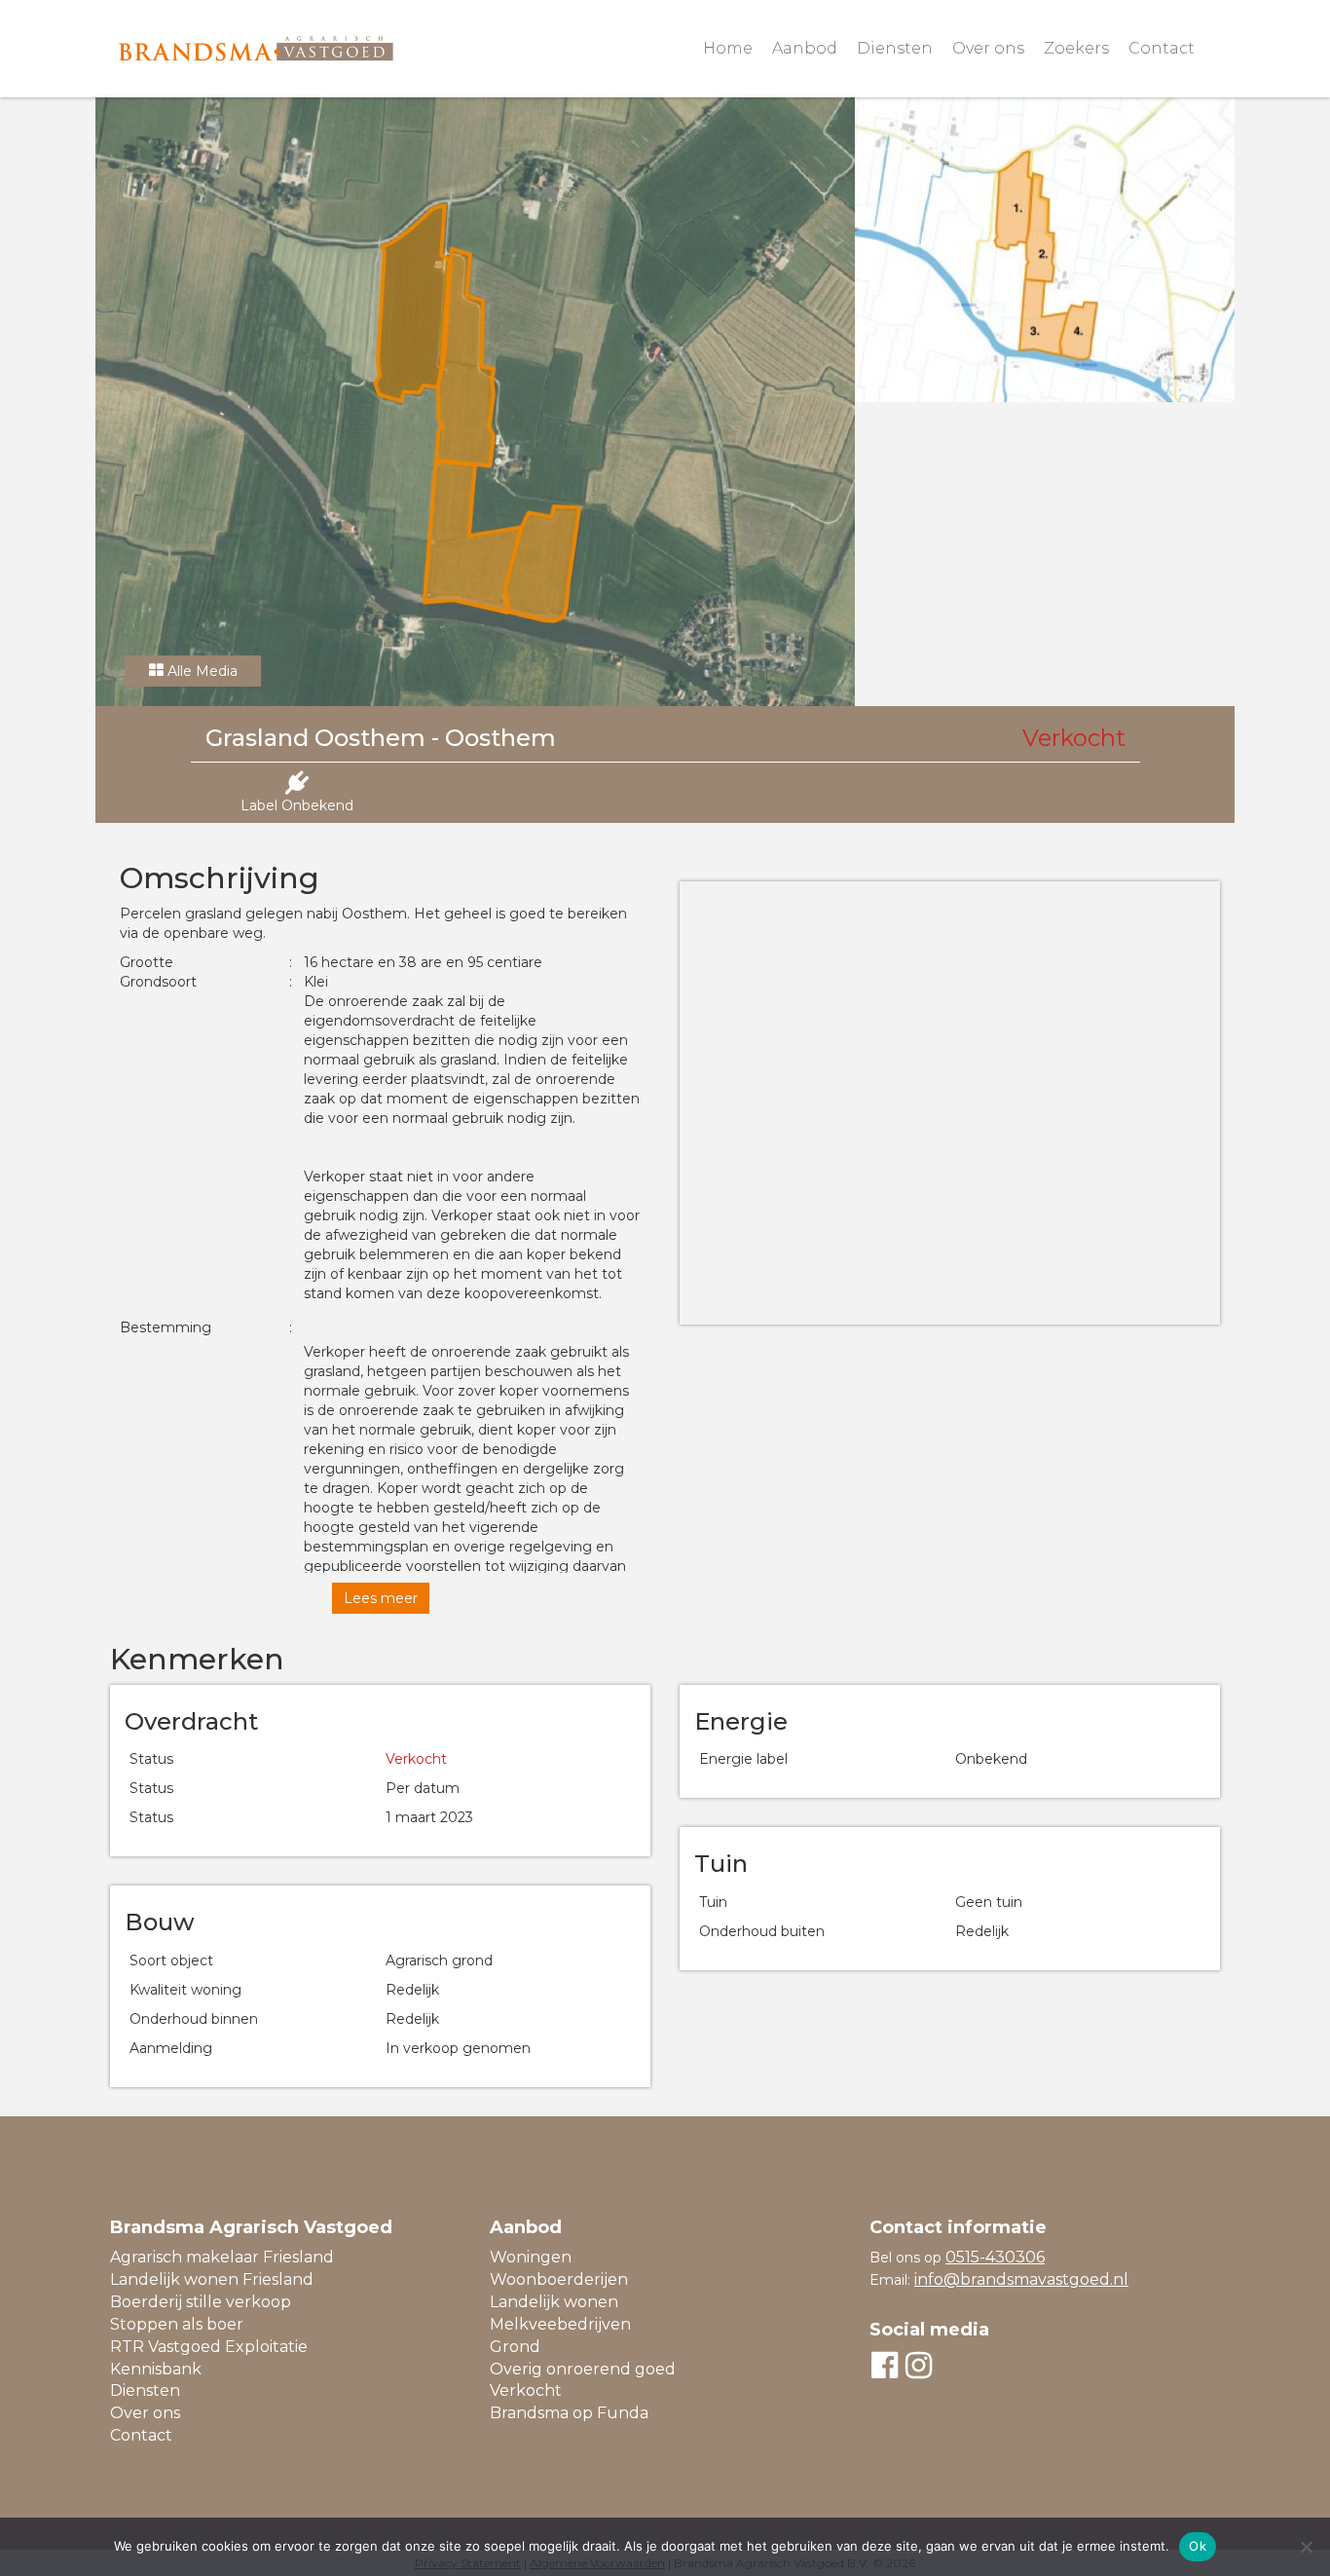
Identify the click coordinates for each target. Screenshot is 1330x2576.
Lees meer (381, 1598)
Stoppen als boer (177, 2324)
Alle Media (201, 671)
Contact (1162, 48)
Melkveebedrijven (560, 2324)
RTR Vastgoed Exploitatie (209, 2347)
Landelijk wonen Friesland (212, 2279)
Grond (515, 2347)
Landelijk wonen (554, 2302)
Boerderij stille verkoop (201, 2302)
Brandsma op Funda (569, 2413)
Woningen (531, 2257)
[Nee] (1306, 2547)
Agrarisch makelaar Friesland (222, 2257)
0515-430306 (995, 2257)
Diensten (895, 48)
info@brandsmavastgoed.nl (1021, 2279)
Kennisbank (156, 2369)
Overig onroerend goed (583, 2369)
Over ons (988, 48)
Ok (1198, 2546)
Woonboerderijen (559, 2279)
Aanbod (805, 48)
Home (728, 48)
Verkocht (526, 2390)
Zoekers (1076, 48)
